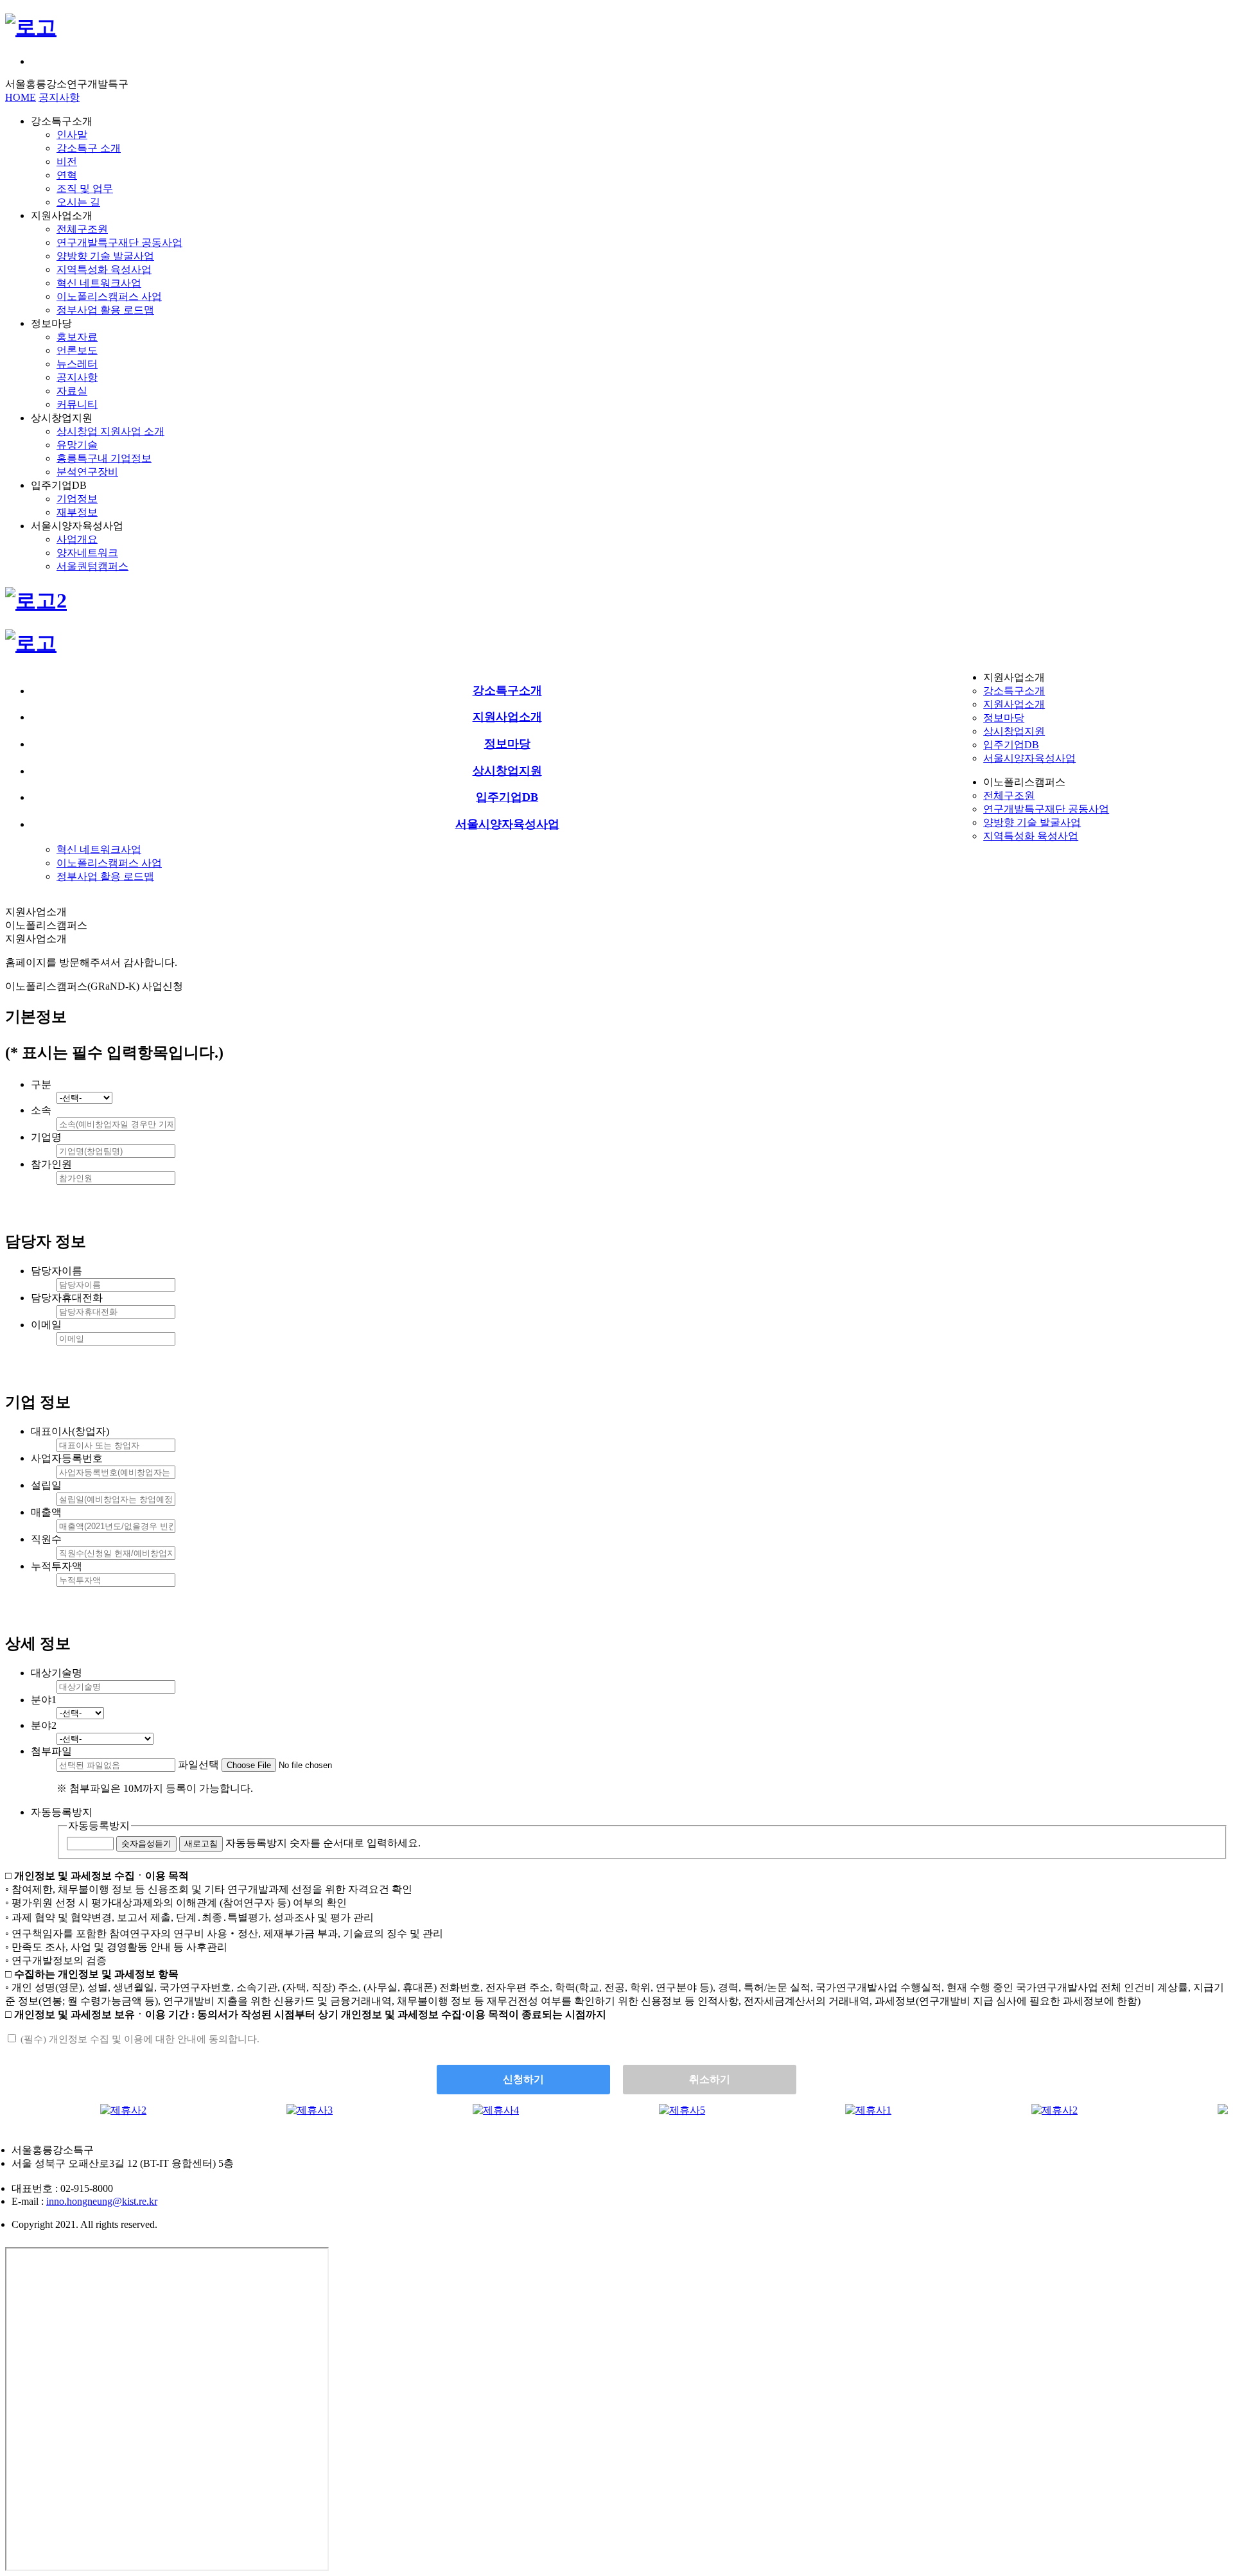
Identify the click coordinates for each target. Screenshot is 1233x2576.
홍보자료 (77, 337)
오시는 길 (78, 202)
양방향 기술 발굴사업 (105, 256)
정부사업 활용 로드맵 (105, 310)
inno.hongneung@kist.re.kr (102, 2201)
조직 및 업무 (85, 188)
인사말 (72, 135)
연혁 (67, 175)
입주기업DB (1011, 745)
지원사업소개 (1014, 704)
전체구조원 (82, 229)
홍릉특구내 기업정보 (104, 458)
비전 (67, 162)
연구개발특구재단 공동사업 (119, 242)
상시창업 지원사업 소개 (110, 431)
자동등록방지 (99, 1826)
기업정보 (77, 499)
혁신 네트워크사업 (99, 283)
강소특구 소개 (89, 148)
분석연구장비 (87, 472)
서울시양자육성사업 (1029, 758)
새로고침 (201, 1844)
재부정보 (77, 512)
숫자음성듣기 (146, 1844)
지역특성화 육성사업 (104, 269)
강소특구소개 (1014, 691)
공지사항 (59, 97)
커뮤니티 (77, 404)
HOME (21, 97)
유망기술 (77, 445)
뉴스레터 (77, 364)
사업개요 (77, 539)
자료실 (72, 391)
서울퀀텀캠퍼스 (92, 566)
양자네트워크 (87, 553)
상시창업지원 (1014, 731)
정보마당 (1004, 718)
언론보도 (77, 350)
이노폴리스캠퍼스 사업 (109, 296)
